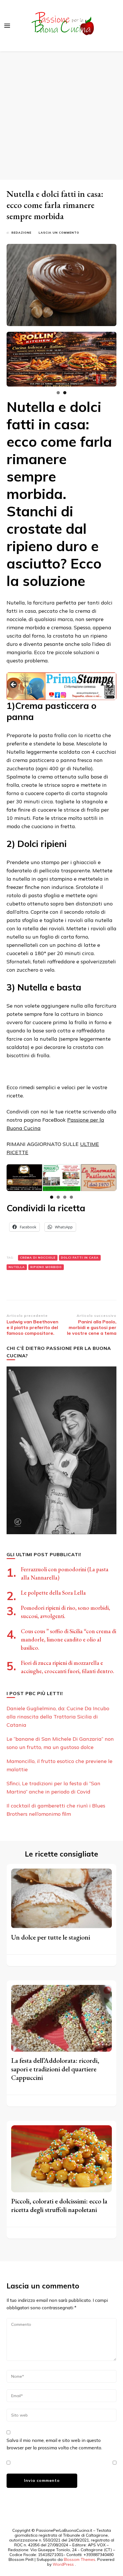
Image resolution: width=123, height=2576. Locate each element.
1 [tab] (58, 393)
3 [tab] (65, 1197)
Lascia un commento (59, 233)
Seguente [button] (109, 685)
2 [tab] (65, 393)
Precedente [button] (14, 685)
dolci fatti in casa (80, 1258)
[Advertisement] (61, 116)
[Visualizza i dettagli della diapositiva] (61, 359)
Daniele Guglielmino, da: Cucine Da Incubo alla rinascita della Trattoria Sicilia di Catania (58, 1717)
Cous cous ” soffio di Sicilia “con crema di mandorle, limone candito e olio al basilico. (69, 1639)
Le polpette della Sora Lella (53, 1593)
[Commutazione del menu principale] (7, 26)
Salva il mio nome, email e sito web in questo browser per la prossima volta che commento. (54, 2444)
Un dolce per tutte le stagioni (51, 1937)
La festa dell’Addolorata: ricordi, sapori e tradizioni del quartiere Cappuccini (55, 2069)
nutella (17, 1267)
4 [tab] (71, 1197)
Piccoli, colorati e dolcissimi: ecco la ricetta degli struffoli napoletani (59, 2205)
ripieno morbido (46, 1267)
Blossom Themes (80, 2559)
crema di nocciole (38, 1258)
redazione (21, 233)
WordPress (63, 2564)
